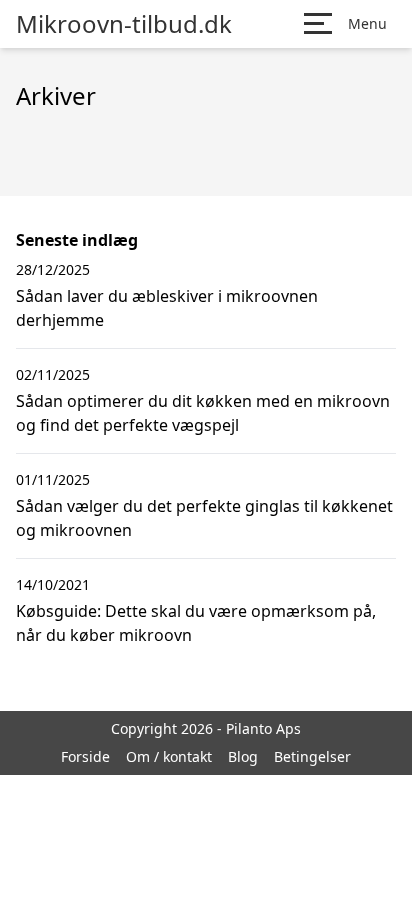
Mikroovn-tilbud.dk (124, 24)
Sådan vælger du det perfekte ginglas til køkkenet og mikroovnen (204, 518)
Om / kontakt (169, 756)
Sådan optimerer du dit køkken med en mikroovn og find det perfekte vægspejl (203, 413)
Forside (85, 756)
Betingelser (312, 756)
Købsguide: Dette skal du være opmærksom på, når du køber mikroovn (196, 623)
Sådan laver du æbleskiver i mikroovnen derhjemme (167, 308)
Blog (243, 756)
